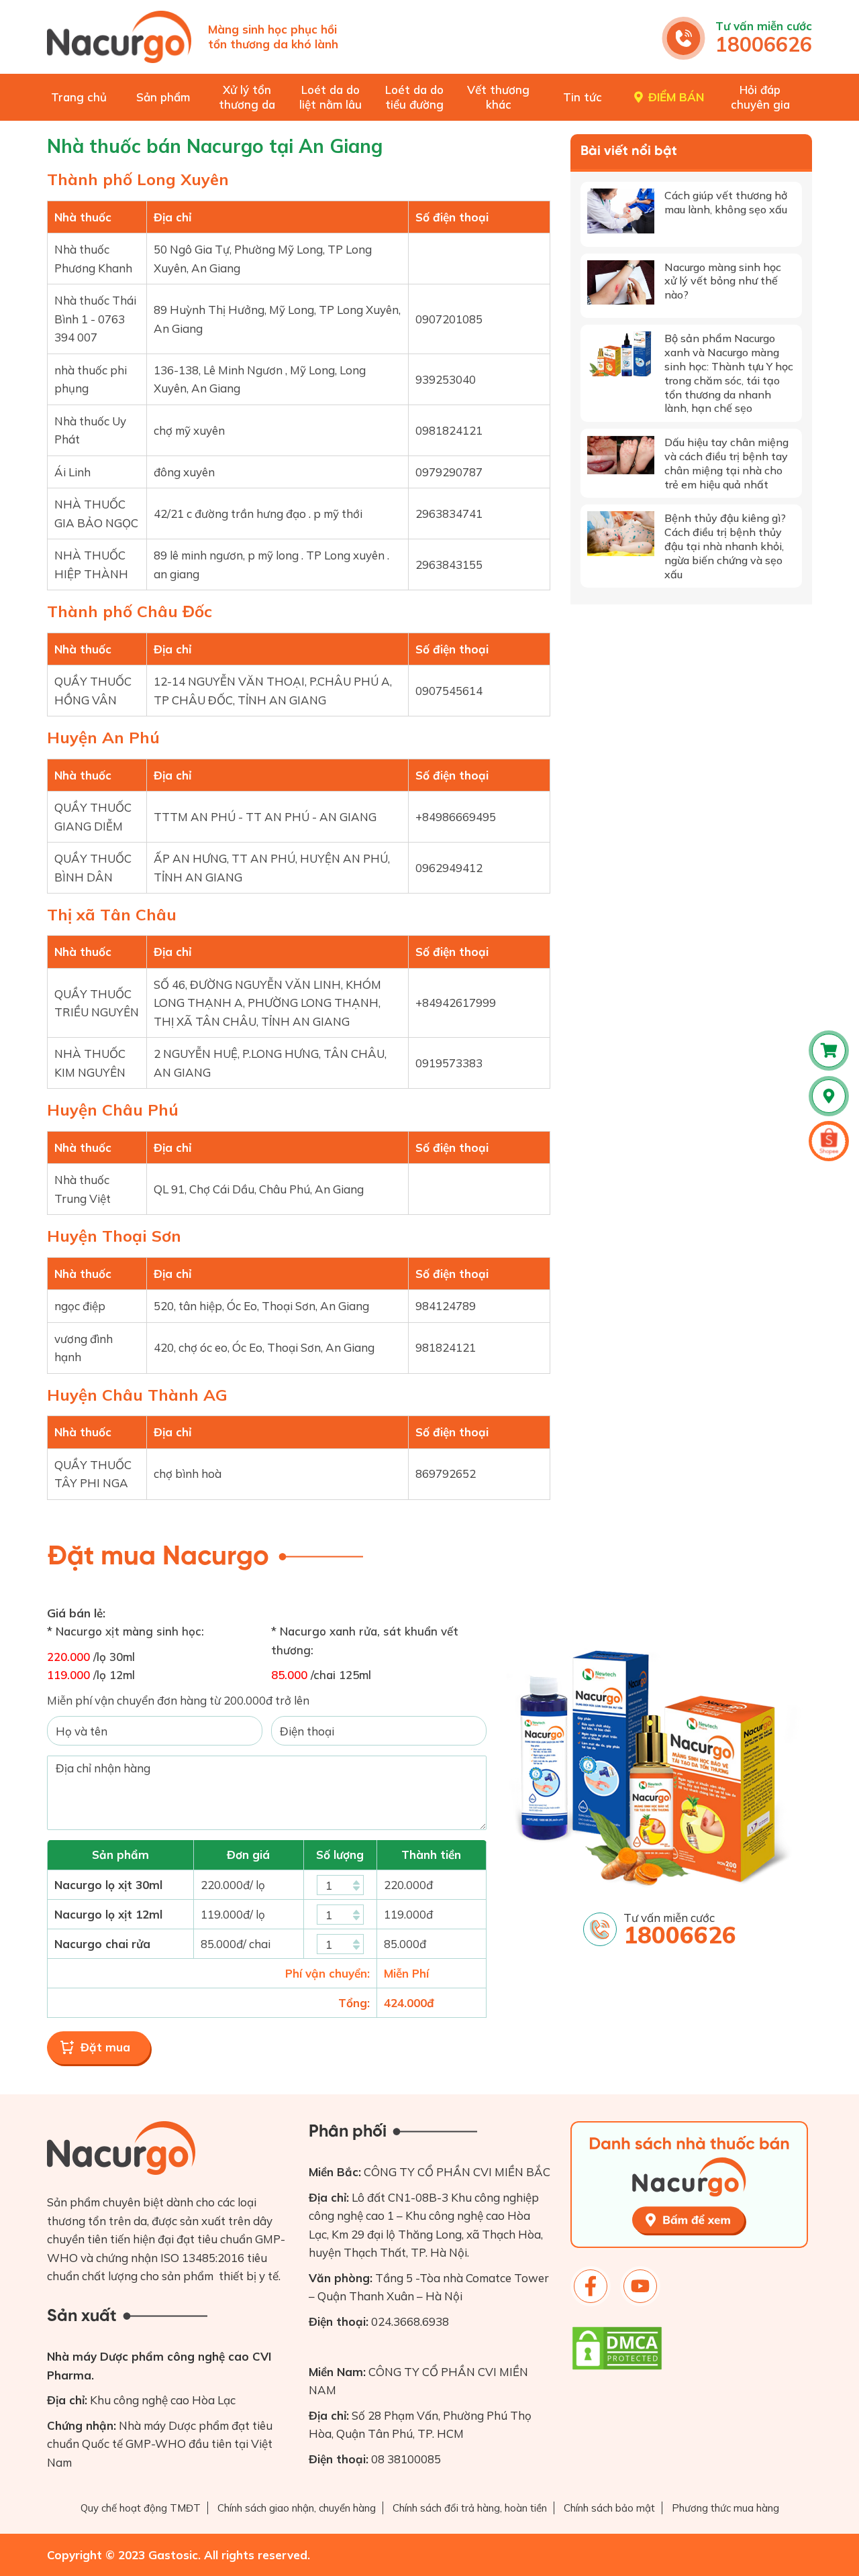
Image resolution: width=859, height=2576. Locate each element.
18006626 (764, 44)
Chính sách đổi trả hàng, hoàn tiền (470, 2508)
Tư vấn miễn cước (764, 26)
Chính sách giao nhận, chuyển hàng (297, 2508)
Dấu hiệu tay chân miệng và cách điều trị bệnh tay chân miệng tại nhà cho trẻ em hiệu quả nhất (726, 463)
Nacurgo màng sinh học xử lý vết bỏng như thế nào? (723, 281)
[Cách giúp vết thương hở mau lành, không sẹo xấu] (621, 211)
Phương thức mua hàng (725, 2508)
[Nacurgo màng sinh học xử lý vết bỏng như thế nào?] (621, 283)
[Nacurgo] (119, 37)
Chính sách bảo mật (609, 2508)
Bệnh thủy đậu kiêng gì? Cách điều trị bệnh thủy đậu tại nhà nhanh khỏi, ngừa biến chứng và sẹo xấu (725, 546)
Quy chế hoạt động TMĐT (141, 2508)
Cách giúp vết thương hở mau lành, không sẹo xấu (726, 202)
